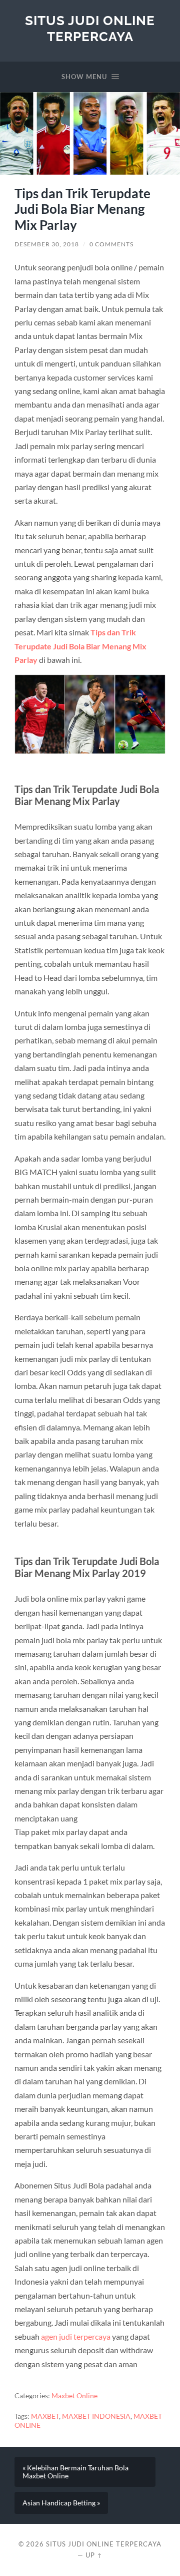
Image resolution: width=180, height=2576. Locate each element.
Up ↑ (94, 2555)
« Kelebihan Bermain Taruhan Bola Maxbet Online (75, 2472)
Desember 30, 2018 (47, 244)
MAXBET (45, 2416)
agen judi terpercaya (76, 2336)
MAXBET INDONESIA (96, 2416)
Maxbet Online (74, 2396)
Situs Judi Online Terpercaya (90, 28)
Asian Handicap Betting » (61, 2503)
